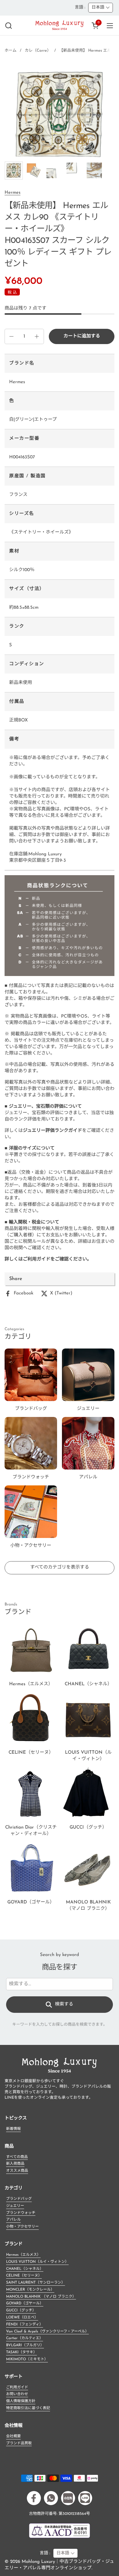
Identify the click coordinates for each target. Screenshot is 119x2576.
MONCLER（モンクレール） (30, 2290)
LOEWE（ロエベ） (22, 2317)
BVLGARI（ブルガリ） (25, 2345)
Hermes (13, 193)
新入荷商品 (15, 2164)
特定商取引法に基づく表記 (28, 2408)
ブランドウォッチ (21, 2213)
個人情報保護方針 (21, 2401)
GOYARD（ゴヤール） (25, 2303)
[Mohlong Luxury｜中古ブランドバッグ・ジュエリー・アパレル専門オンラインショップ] (60, 26)
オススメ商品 (17, 2171)
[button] (8, 26)
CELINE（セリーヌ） (24, 2276)
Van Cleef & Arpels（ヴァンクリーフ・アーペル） (47, 2332)
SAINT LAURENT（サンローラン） (36, 2283)
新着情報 (13, 2129)
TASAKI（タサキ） (22, 2352)
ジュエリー (15, 2206)
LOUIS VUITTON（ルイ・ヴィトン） (37, 2262)
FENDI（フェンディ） (25, 2325)
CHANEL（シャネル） (25, 2269)
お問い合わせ (17, 2394)
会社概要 (13, 2436)
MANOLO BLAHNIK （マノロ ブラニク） (41, 2297)
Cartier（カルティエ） (25, 2338)
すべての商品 (17, 2157)
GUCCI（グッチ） (21, 2310)
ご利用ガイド (17, 2387)
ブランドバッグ (19, 2199)
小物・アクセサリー (22, 2227)
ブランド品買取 (19, 2443)
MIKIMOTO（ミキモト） (27, 2359)
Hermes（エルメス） (23, 2255)
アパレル (13, 2220)
